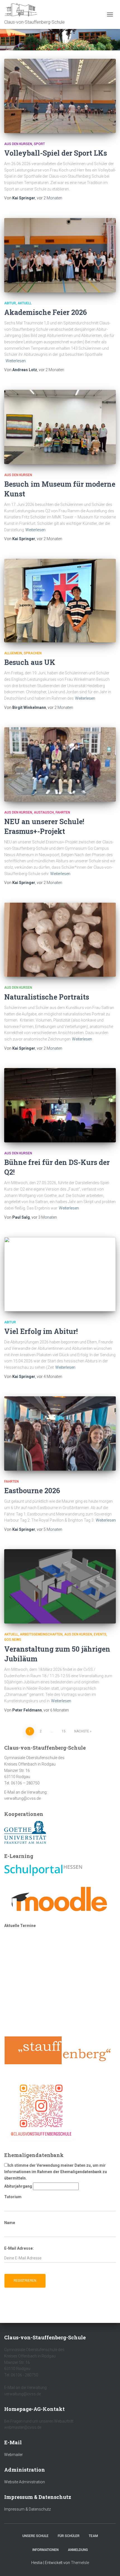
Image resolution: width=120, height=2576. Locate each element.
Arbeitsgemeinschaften (41, 1634)
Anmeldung (78, 2550)
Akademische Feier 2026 (45, 312)
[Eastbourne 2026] (60, 1433)
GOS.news (13, 1640)
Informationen (45, 2550)
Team (93, 2536)
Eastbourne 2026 (32, 1491)
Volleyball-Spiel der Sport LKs (56, 153)
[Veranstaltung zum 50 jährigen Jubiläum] (60, 1586)
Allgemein (13, 653)
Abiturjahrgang (18, 2186)
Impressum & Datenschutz (27, 2509)
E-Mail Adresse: (19, 2248)
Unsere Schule (35, 2536)
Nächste (82, 1731)
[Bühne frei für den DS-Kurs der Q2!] (60, 1105)
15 (64, 1731)
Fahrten (63, 812)
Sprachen (33, 653)
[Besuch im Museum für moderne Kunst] (60, 427)
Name (10, 2223)
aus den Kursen (18, 144)
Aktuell (25, 303)
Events (100, 1634)
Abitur (10, 303)
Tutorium (13, 2197)
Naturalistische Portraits (47, 997)
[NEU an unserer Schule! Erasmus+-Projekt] (60, 764)
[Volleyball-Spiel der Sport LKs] (60, 96)
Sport (39, 144)
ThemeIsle (80, 2563)
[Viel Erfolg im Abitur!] (60, 1274)
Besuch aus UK (30, 662)
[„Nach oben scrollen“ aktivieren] (109, 2565)
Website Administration (25, 2482)
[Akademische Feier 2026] (60, 255)
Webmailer (14, 2455)
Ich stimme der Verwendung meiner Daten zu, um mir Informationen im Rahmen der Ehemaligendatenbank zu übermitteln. (56, 2172)
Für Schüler (69, 2536)
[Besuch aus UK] (60, 601)
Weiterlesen (16, 361)
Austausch (44, 812)
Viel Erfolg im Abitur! (41, 1331)
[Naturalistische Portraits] (60, 940)
